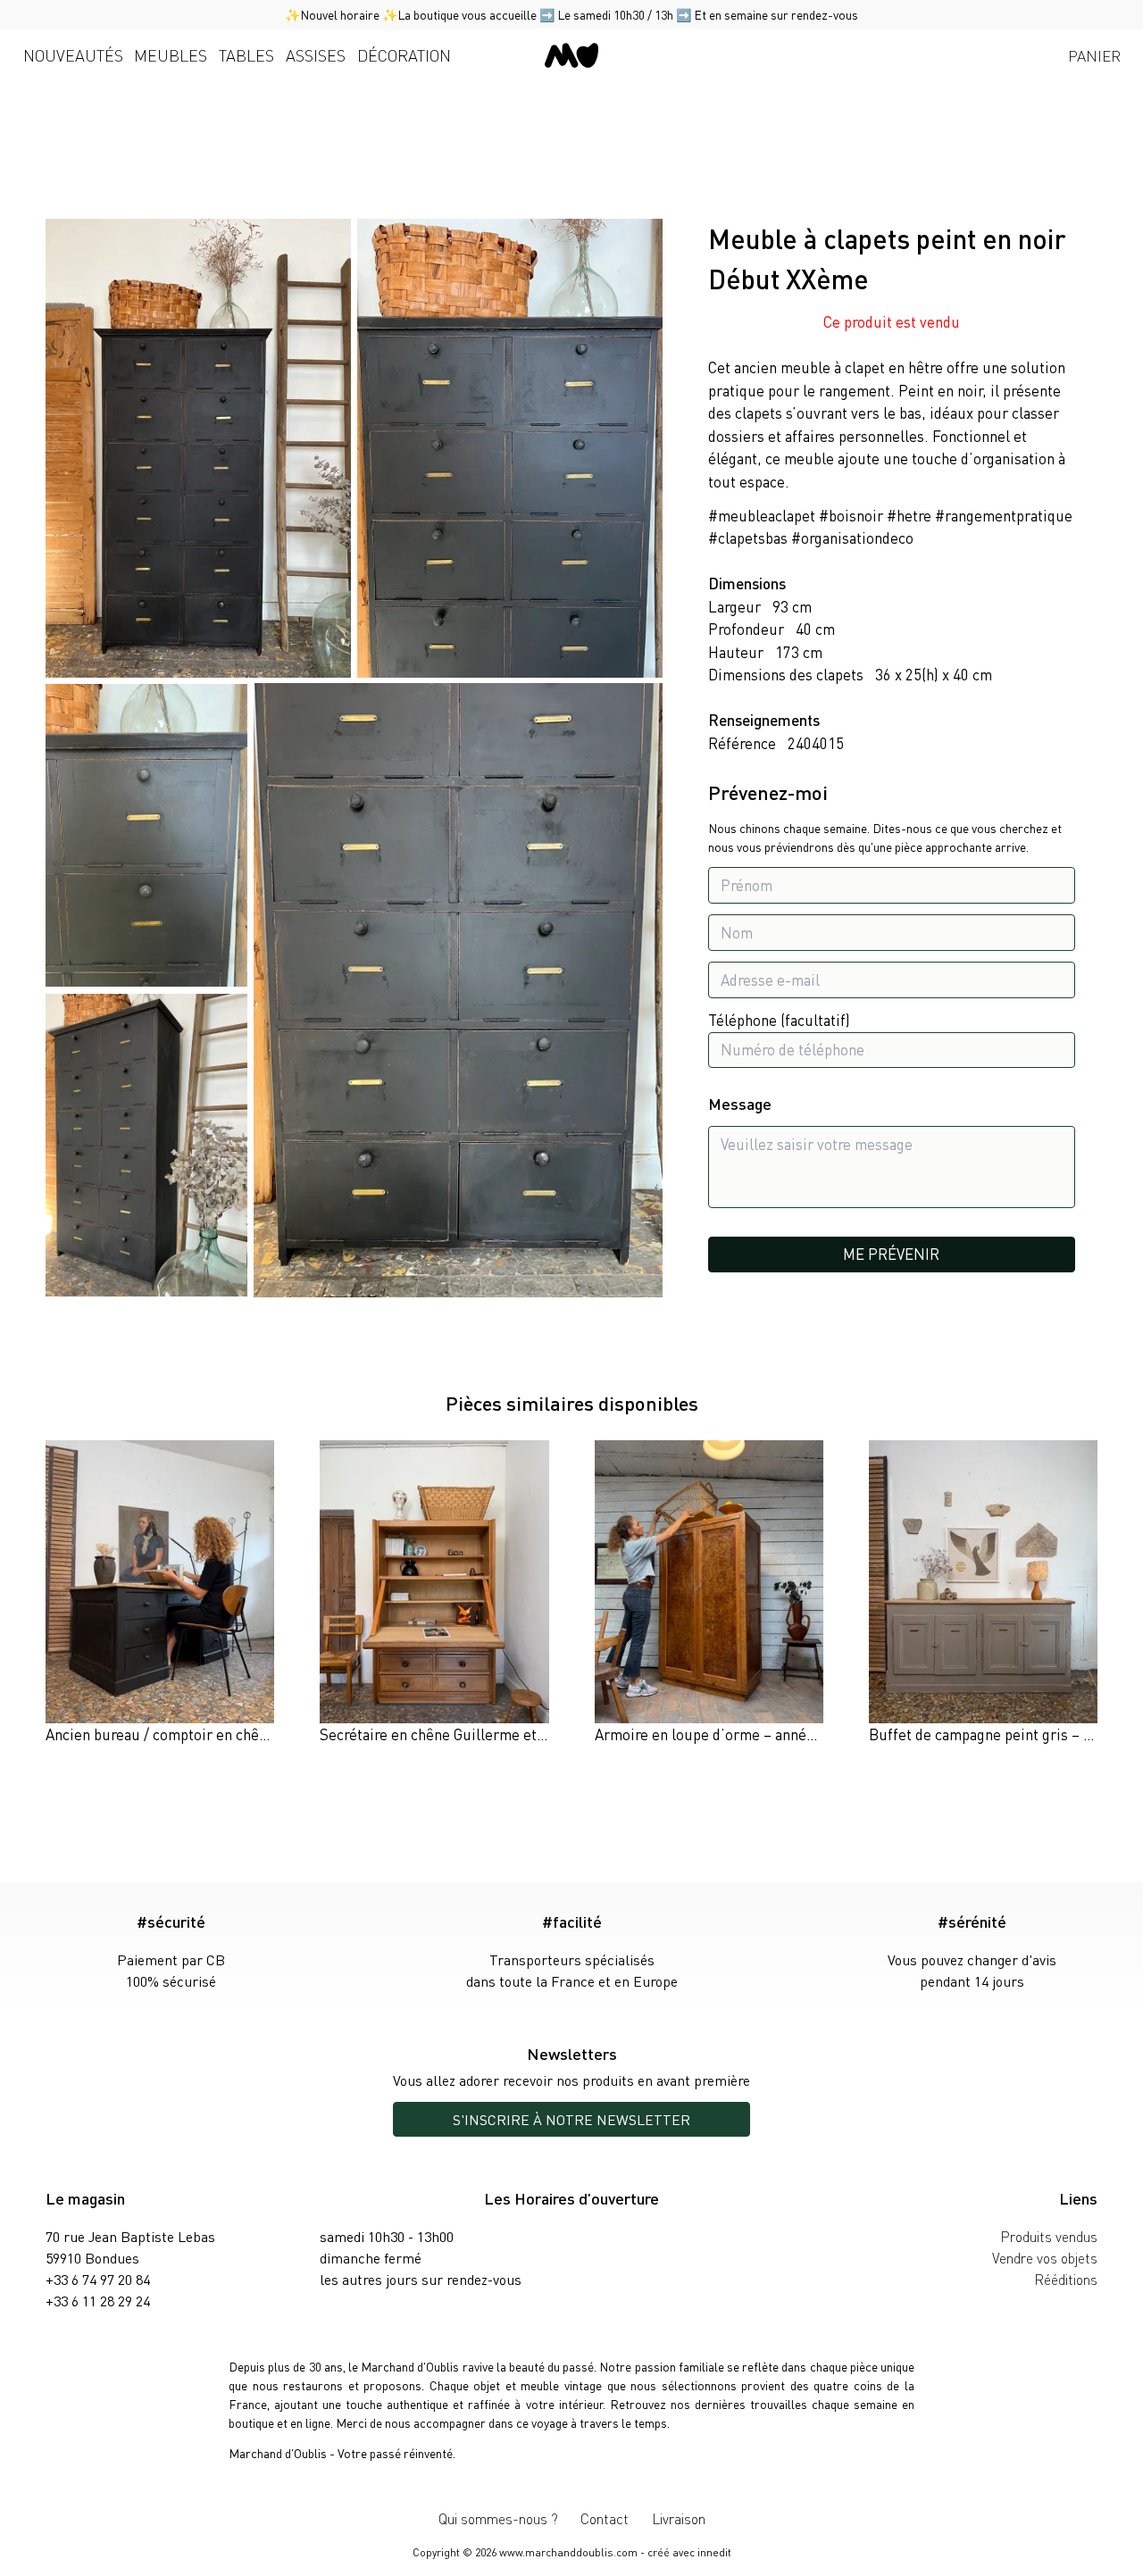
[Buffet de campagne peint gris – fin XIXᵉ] (983, 1593)
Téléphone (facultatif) (779, 1020)
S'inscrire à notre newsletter (571, 2119)
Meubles (171, 55)
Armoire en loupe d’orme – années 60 (718, 1734)
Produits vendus (1049, 2236)
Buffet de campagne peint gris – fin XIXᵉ (999, 1734)
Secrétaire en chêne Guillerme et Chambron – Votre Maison (513, 1734)
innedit (714, 2552)
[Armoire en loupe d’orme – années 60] (709, 1593)
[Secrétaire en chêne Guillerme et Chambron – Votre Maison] (434, 1593)
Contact (605, 2518)
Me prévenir (891, 1254)
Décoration (404, 55)
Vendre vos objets (1045, 2258)
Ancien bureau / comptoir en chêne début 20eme (205, 1734)
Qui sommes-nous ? (498, 2518)
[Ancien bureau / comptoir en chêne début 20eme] (160, 1593)
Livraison (679, 2518)
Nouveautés (73, 55)
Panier (1094, 55)
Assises (316, 55)
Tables (246, 55)
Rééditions (1066, 2279)
